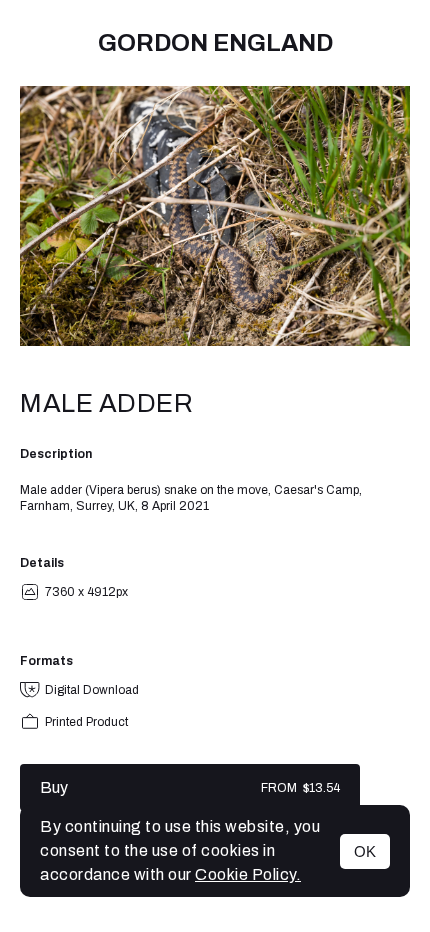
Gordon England (215, 43)
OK (365, 851)
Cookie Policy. (248, 874)
